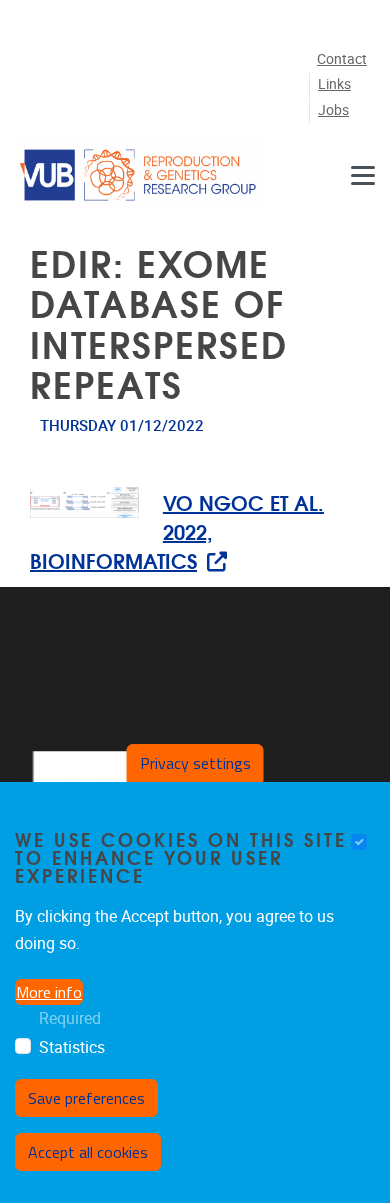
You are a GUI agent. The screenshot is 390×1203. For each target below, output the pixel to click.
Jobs (333, 110)
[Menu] (363, 174)
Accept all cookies (88, 1152)
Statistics (72, 1047)
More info (49, 992)
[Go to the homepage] (140, 174)
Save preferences (86, 1098)
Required (70, 1018)
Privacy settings (195, 763)
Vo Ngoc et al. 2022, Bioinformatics (177, 530)
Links (334, 84)
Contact (342, 59)
